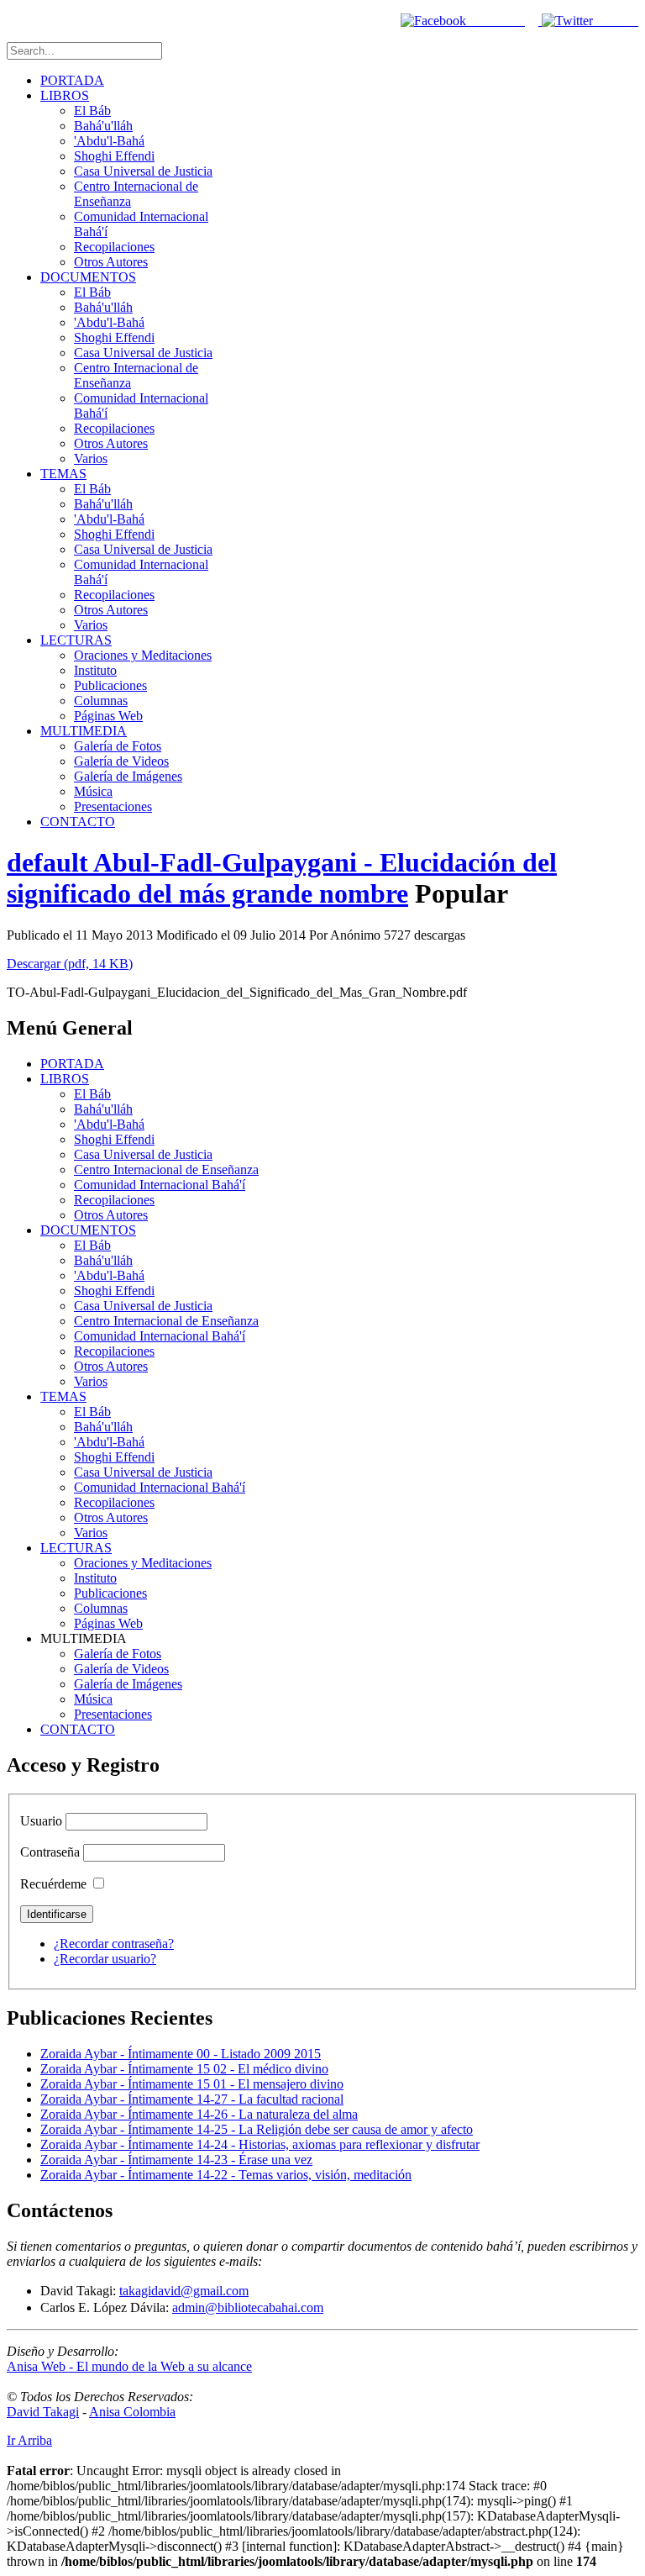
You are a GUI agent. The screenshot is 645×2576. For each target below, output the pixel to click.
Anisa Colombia (132, 2412)
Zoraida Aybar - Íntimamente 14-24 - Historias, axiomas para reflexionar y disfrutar (260, 2144)
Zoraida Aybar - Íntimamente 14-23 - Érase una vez (176, 2160)
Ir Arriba (29, 2440)
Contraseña (50, 1852)
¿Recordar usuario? (105, 1959)
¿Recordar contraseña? (114, 1944)
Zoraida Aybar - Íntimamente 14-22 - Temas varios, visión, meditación (226, 2175)
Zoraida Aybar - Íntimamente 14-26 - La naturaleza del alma (199, 2114)
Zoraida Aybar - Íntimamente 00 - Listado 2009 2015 (181, 2054)
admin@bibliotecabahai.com (248, 2307)
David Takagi (43, 2412)
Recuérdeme (53, 1884)
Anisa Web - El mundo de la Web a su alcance (129, 2366)
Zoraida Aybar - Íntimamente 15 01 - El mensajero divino (192, 2084)
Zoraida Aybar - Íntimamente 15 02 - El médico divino (184, 2069)
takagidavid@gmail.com (184, 2291)
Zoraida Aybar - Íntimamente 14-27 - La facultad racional (192, 2099)
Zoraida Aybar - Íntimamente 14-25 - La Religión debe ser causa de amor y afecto (257, 2129)
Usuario (41, 1821)
